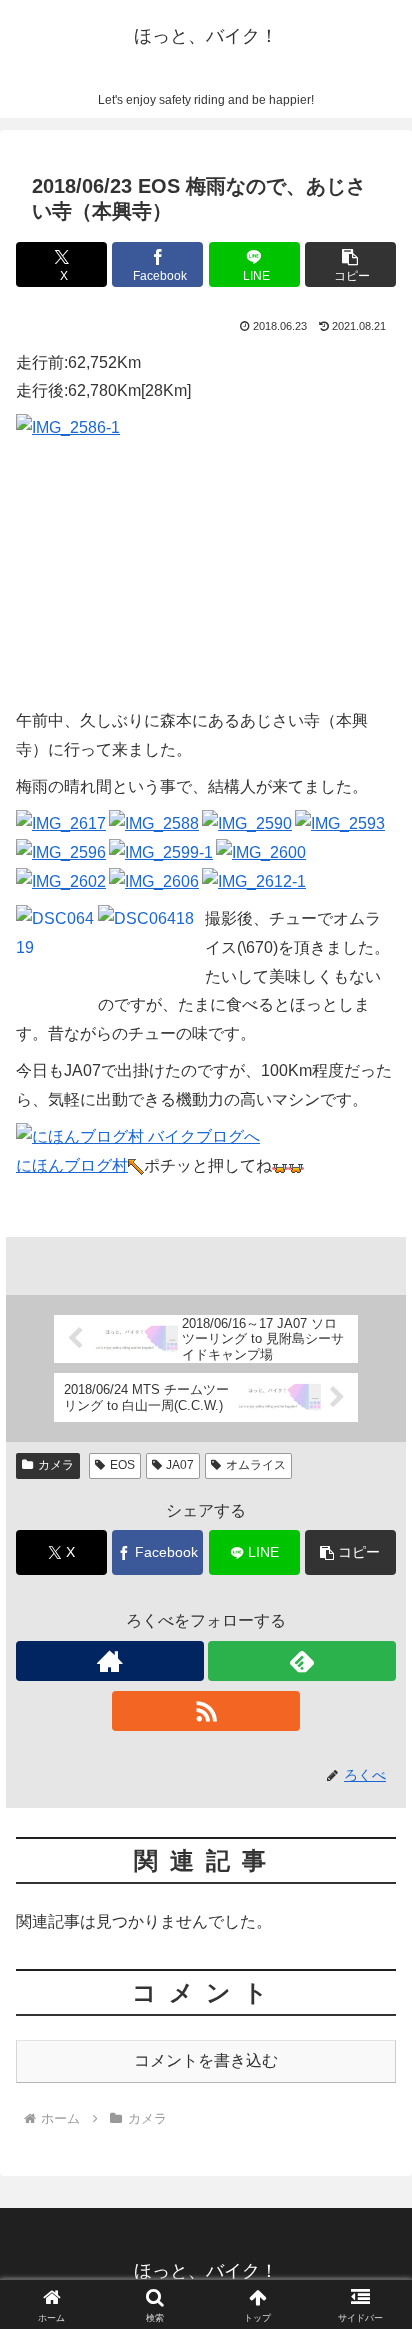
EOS (122, 1465)
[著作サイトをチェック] (110, 1661)
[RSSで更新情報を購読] (206, 1711)
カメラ (56, 1465)
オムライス (256, 1465)
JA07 (180, 1465)
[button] (350, 264)
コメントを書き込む (206, 2060)
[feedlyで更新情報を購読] (302, 1661)
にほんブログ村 (72, 1165)
